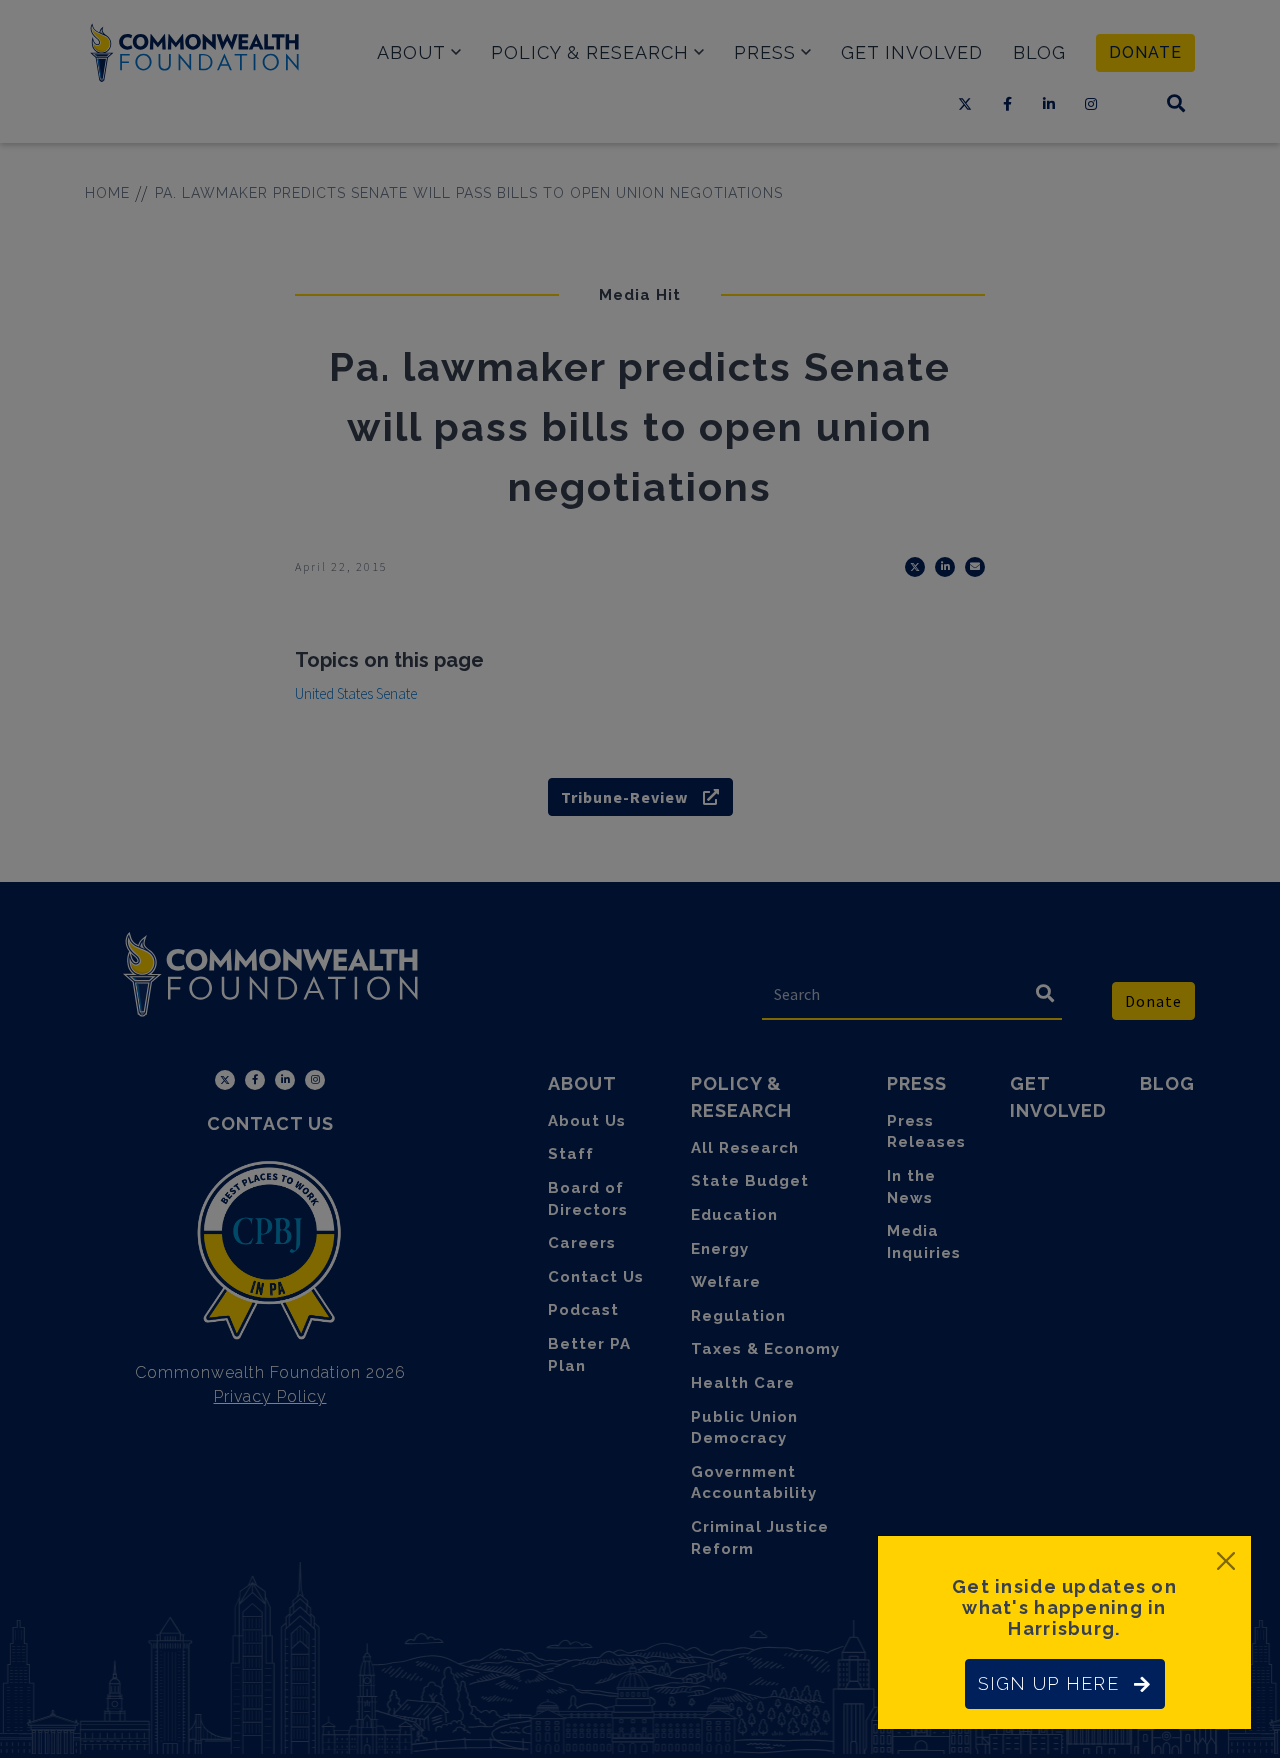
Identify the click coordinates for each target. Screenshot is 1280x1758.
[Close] (1226, 1561)
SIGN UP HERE (1048, 1683)
